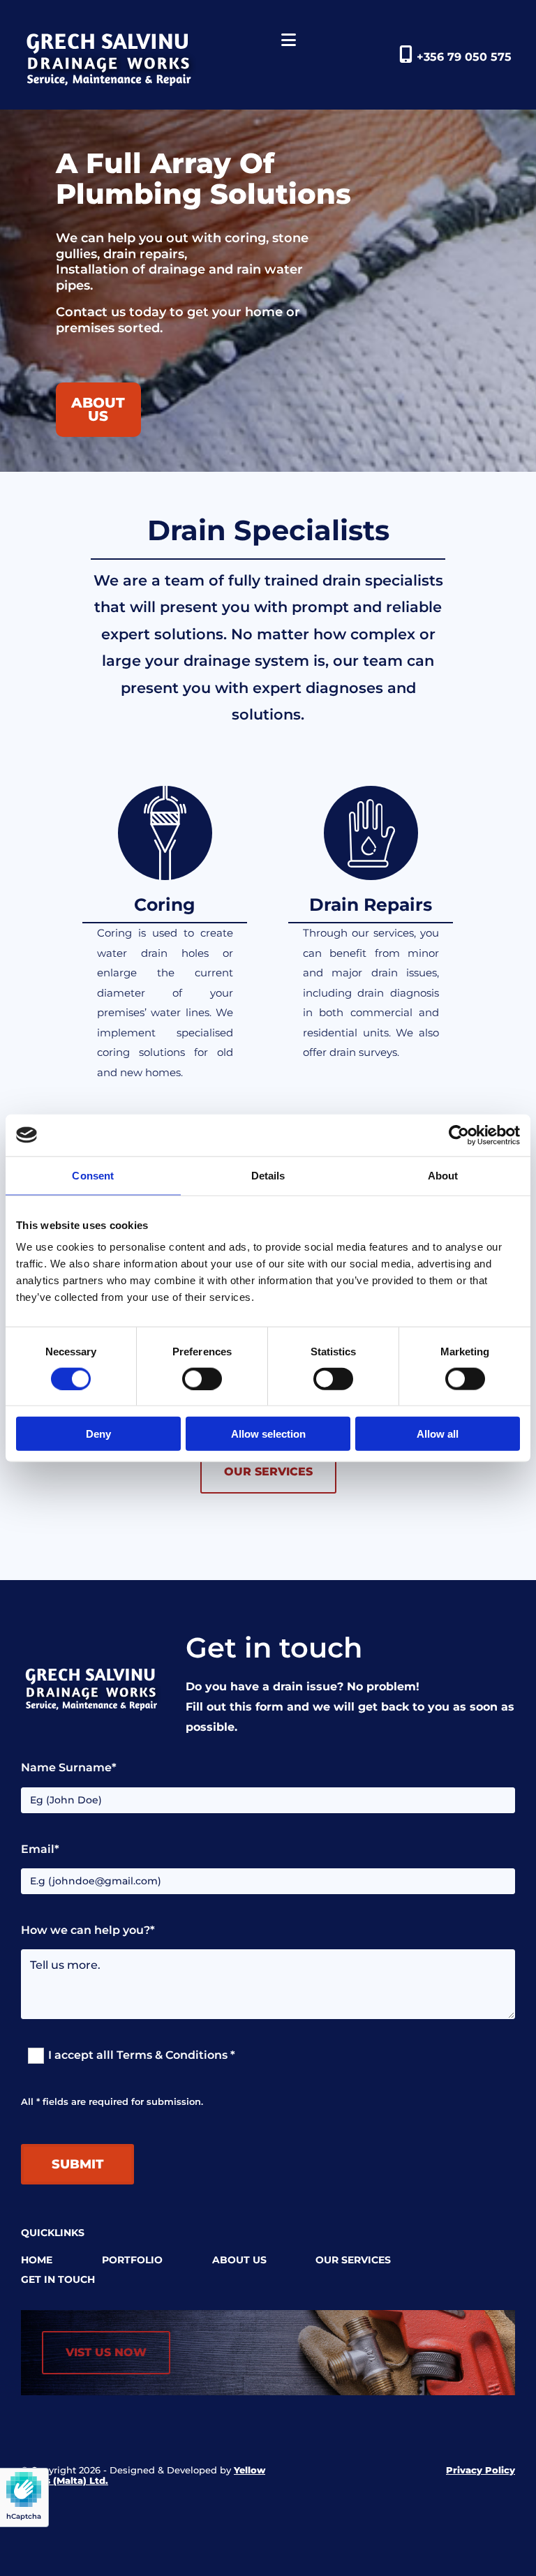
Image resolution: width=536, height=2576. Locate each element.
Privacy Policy (481, 2470)
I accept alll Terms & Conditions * (142, 2055)
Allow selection (268, 1434)
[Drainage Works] (124, 58)
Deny (98, 1434)
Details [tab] (268, 1175)
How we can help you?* (88, 1930)
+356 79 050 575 (464, 57)
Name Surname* (69, 1767)
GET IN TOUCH (58, 2279)
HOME (37, 2260)
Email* (40, 1849)
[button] (98, 410)
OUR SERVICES (353, 2260)
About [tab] (443, 1175)
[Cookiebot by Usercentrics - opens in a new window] (459, 1135)
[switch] (202, 1378)
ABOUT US (239, 2260)
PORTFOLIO (132, 2260)
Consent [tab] (93, 1175)
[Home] (103, 1688)
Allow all (438, 1434)
